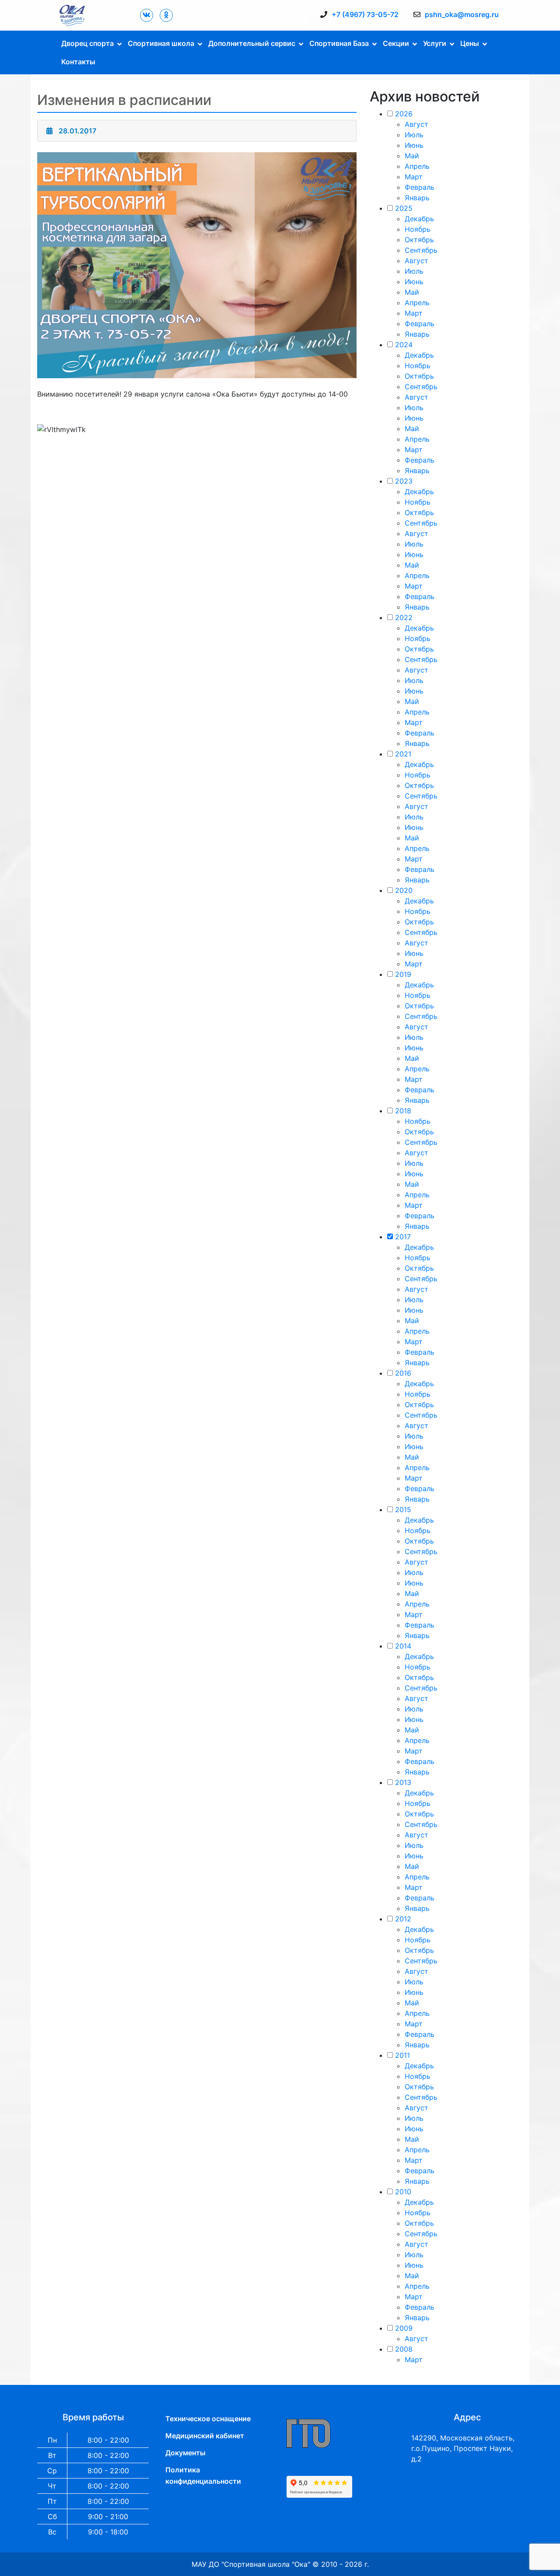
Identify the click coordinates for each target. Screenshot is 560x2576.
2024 (404, 345)
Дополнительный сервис (252, 43)
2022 (404, 617)
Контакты (78, 62)
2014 (403, 1646)
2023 (404, 481)
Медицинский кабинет (205, 2436)
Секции (396, 43)
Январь (417, 198)
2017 (403, 1237)
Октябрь (419, 240)
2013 (403, 1782)
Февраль (420, 187)
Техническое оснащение (208, 2419)
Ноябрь (418, 229)
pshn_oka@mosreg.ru (462, 14)
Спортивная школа (161, 43)
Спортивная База (339, 43)
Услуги (435, 43)
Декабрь (419, 219)
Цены (470, 43)
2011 (402, 2055)
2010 (403, 2192)
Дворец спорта (87, 43)
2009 (404, 2328)
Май (412, 156)
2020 (404, 890)
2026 (404, 114)
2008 (404, 2349)
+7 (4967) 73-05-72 (365, 14)
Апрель (417, 166)
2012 (403, 1919)
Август (416, 124)
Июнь (414, 145)
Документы (185, 2453)
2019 (403, 974)
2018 (403, 1111)
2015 (403, 1509)
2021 (403, 754)
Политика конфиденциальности (203, 2475)
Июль (414, 135)
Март (414, 177)
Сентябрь (421, 250)
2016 (403, 1373)
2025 (404, 208)
